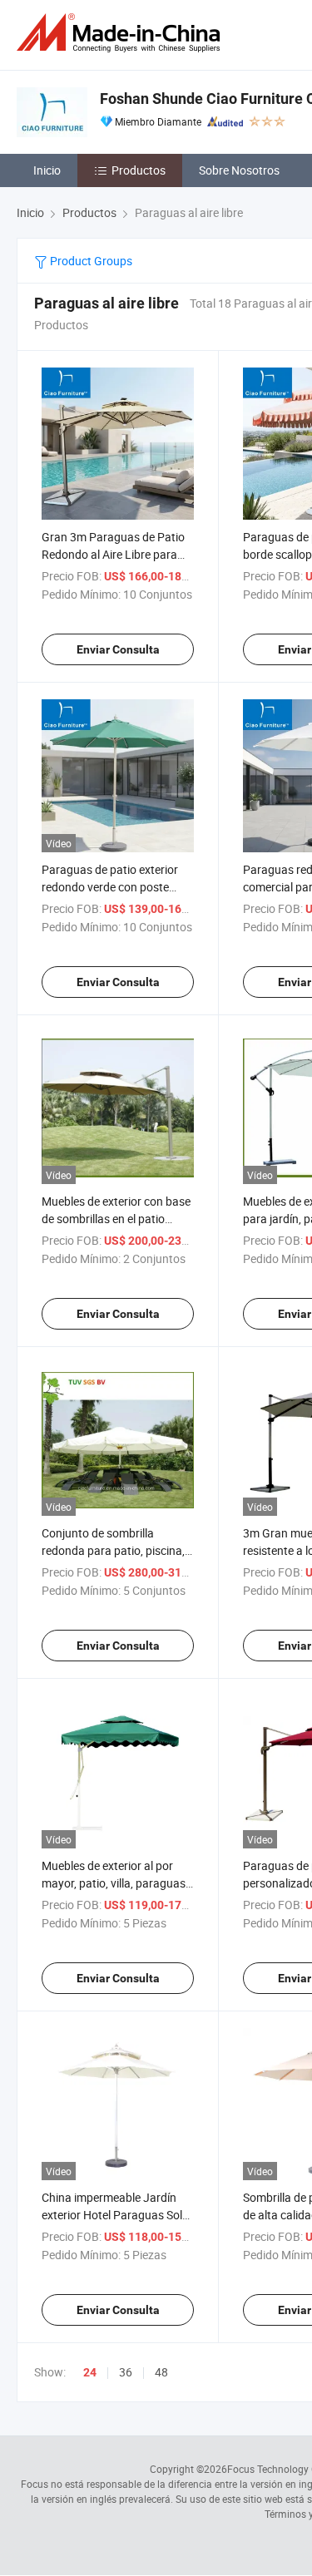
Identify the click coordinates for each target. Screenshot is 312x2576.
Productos (139, 170)
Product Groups (90, 261)
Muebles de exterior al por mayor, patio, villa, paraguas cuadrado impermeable (114, 1883)
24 (90, 2372)
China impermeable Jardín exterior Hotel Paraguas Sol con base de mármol (112, 2215)
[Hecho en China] (121, 33)
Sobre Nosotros (239, 170)
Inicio (47, 170)
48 (161, 2372)
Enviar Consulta (118, 649)
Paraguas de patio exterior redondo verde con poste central (110, 887)
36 (126, 2372)
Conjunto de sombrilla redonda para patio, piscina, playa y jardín (113, 1550)
